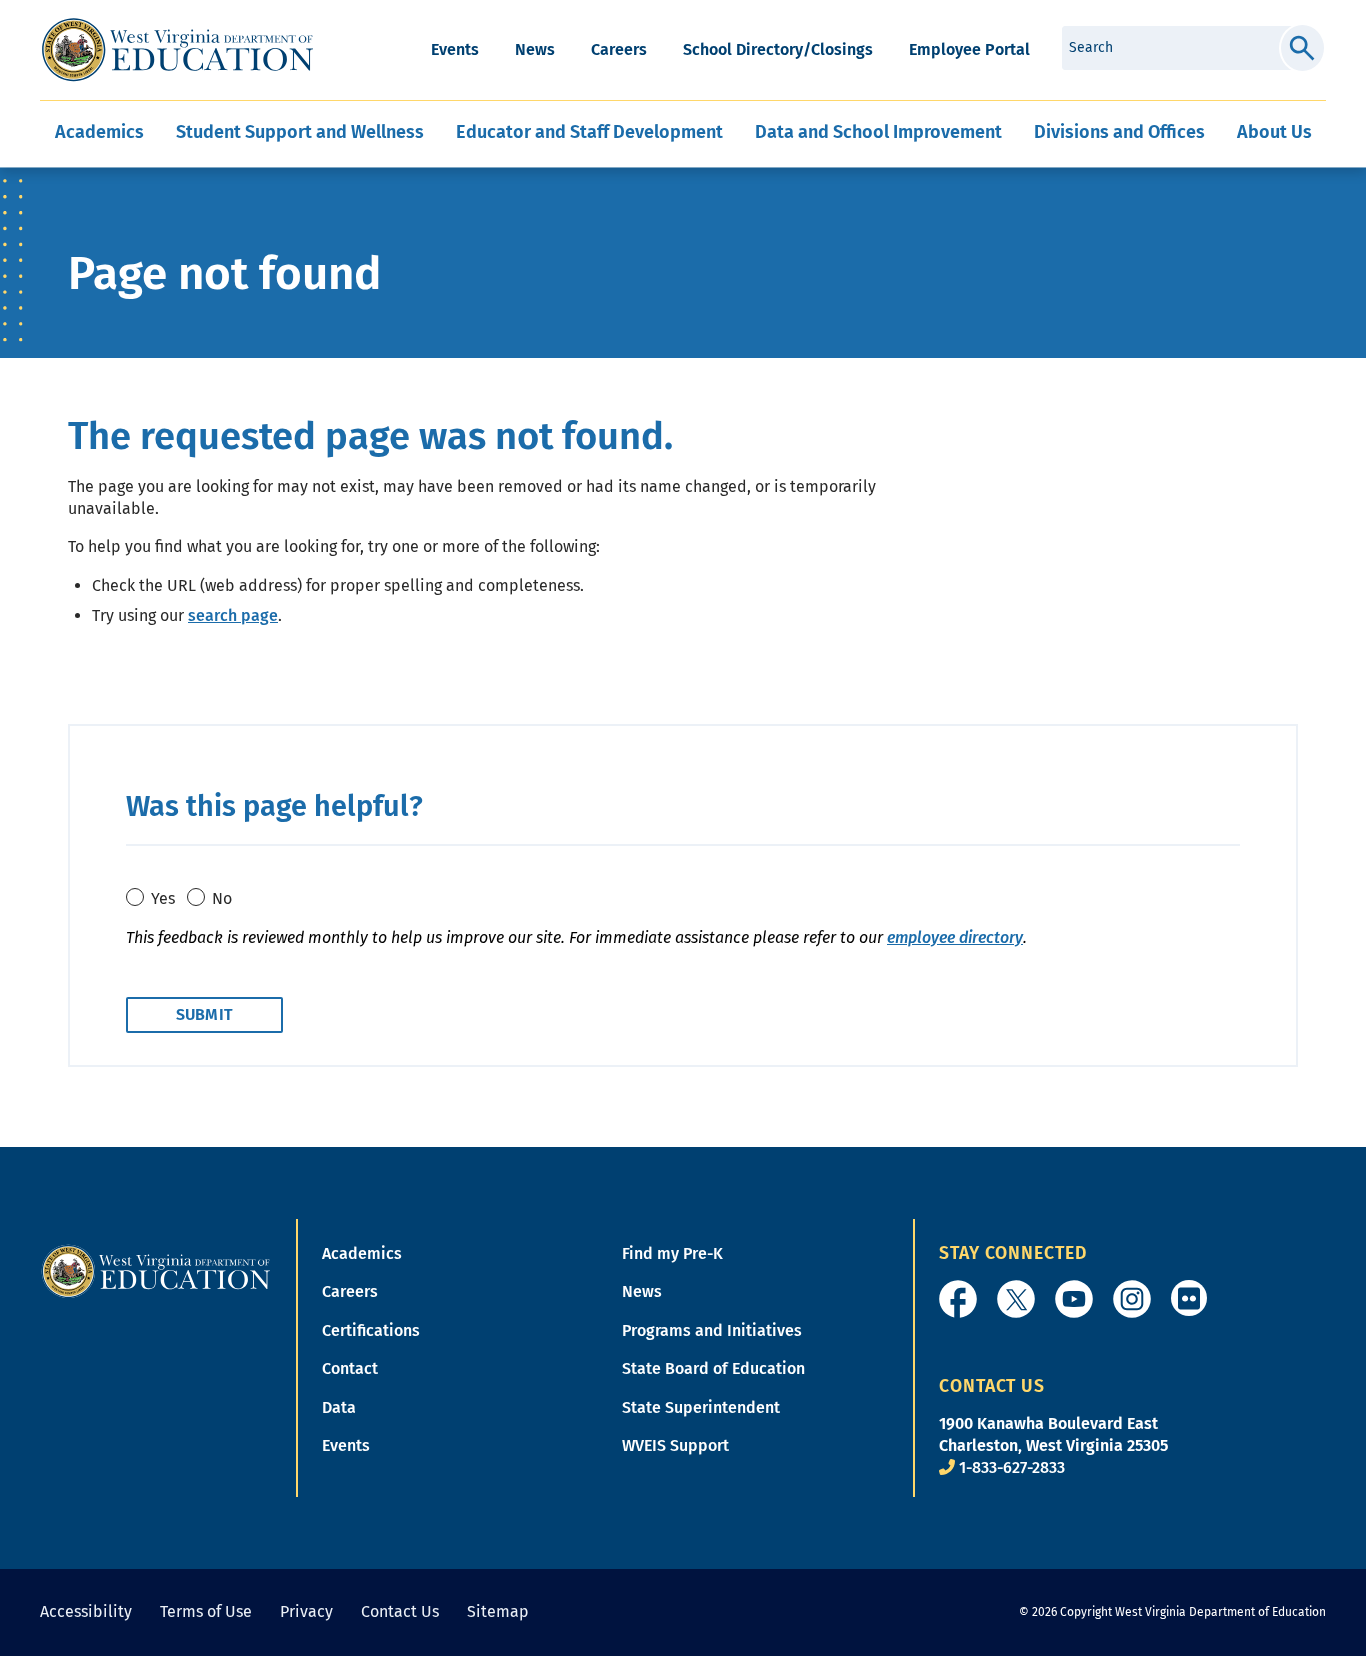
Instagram (1132, 1299)
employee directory (955, 937)
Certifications (371, 1330)
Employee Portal (969, 49)
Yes (163, 898)
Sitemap (498, 1611)
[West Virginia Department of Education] (177, 50)
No (222, 898)
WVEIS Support (675, 1445)
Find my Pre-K (672, 1253)
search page (233, 615)
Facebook (958, 1299)
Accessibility (86, 1611)
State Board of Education (713, 1368)
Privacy (306, 1611)
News (535, 49)
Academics (362, 1253)
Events (455, 49)
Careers (619, 49)
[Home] (156, 1270)
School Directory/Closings (778, 49)
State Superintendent (701, 1407)
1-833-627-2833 (1012, 1467)
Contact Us (400, 1611)
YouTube (1074, 1299)
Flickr (1189, 1298)
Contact (350, 1368)
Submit (1302, 48)
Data (339, 1407)
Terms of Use (206, 1611)
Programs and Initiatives (712, 1330)
